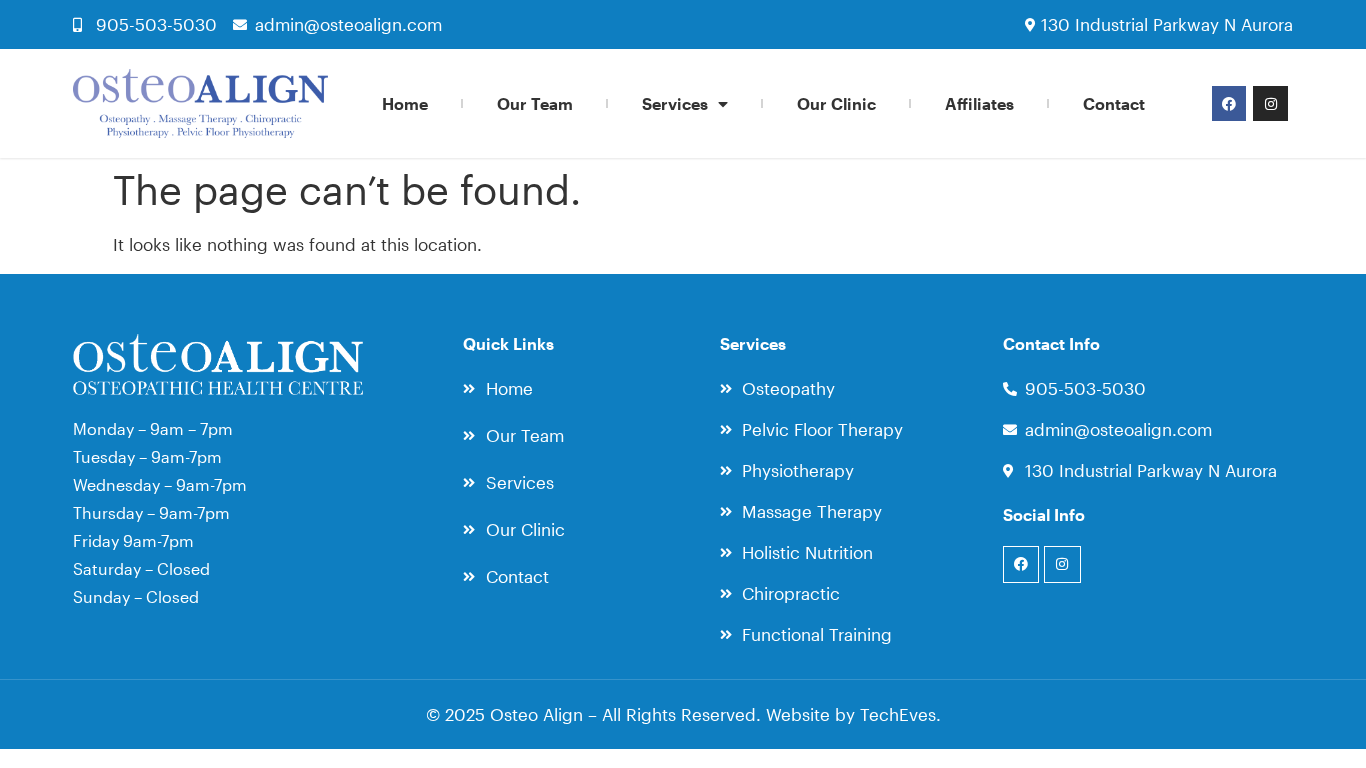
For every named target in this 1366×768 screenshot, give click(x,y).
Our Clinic (836, 103)
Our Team (535, 103)
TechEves (898, 714)
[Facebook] (1229, 103)
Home (405, 103)
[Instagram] (1270, 103)
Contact (1114, 103)
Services (675, 103)
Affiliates (979, 103)
